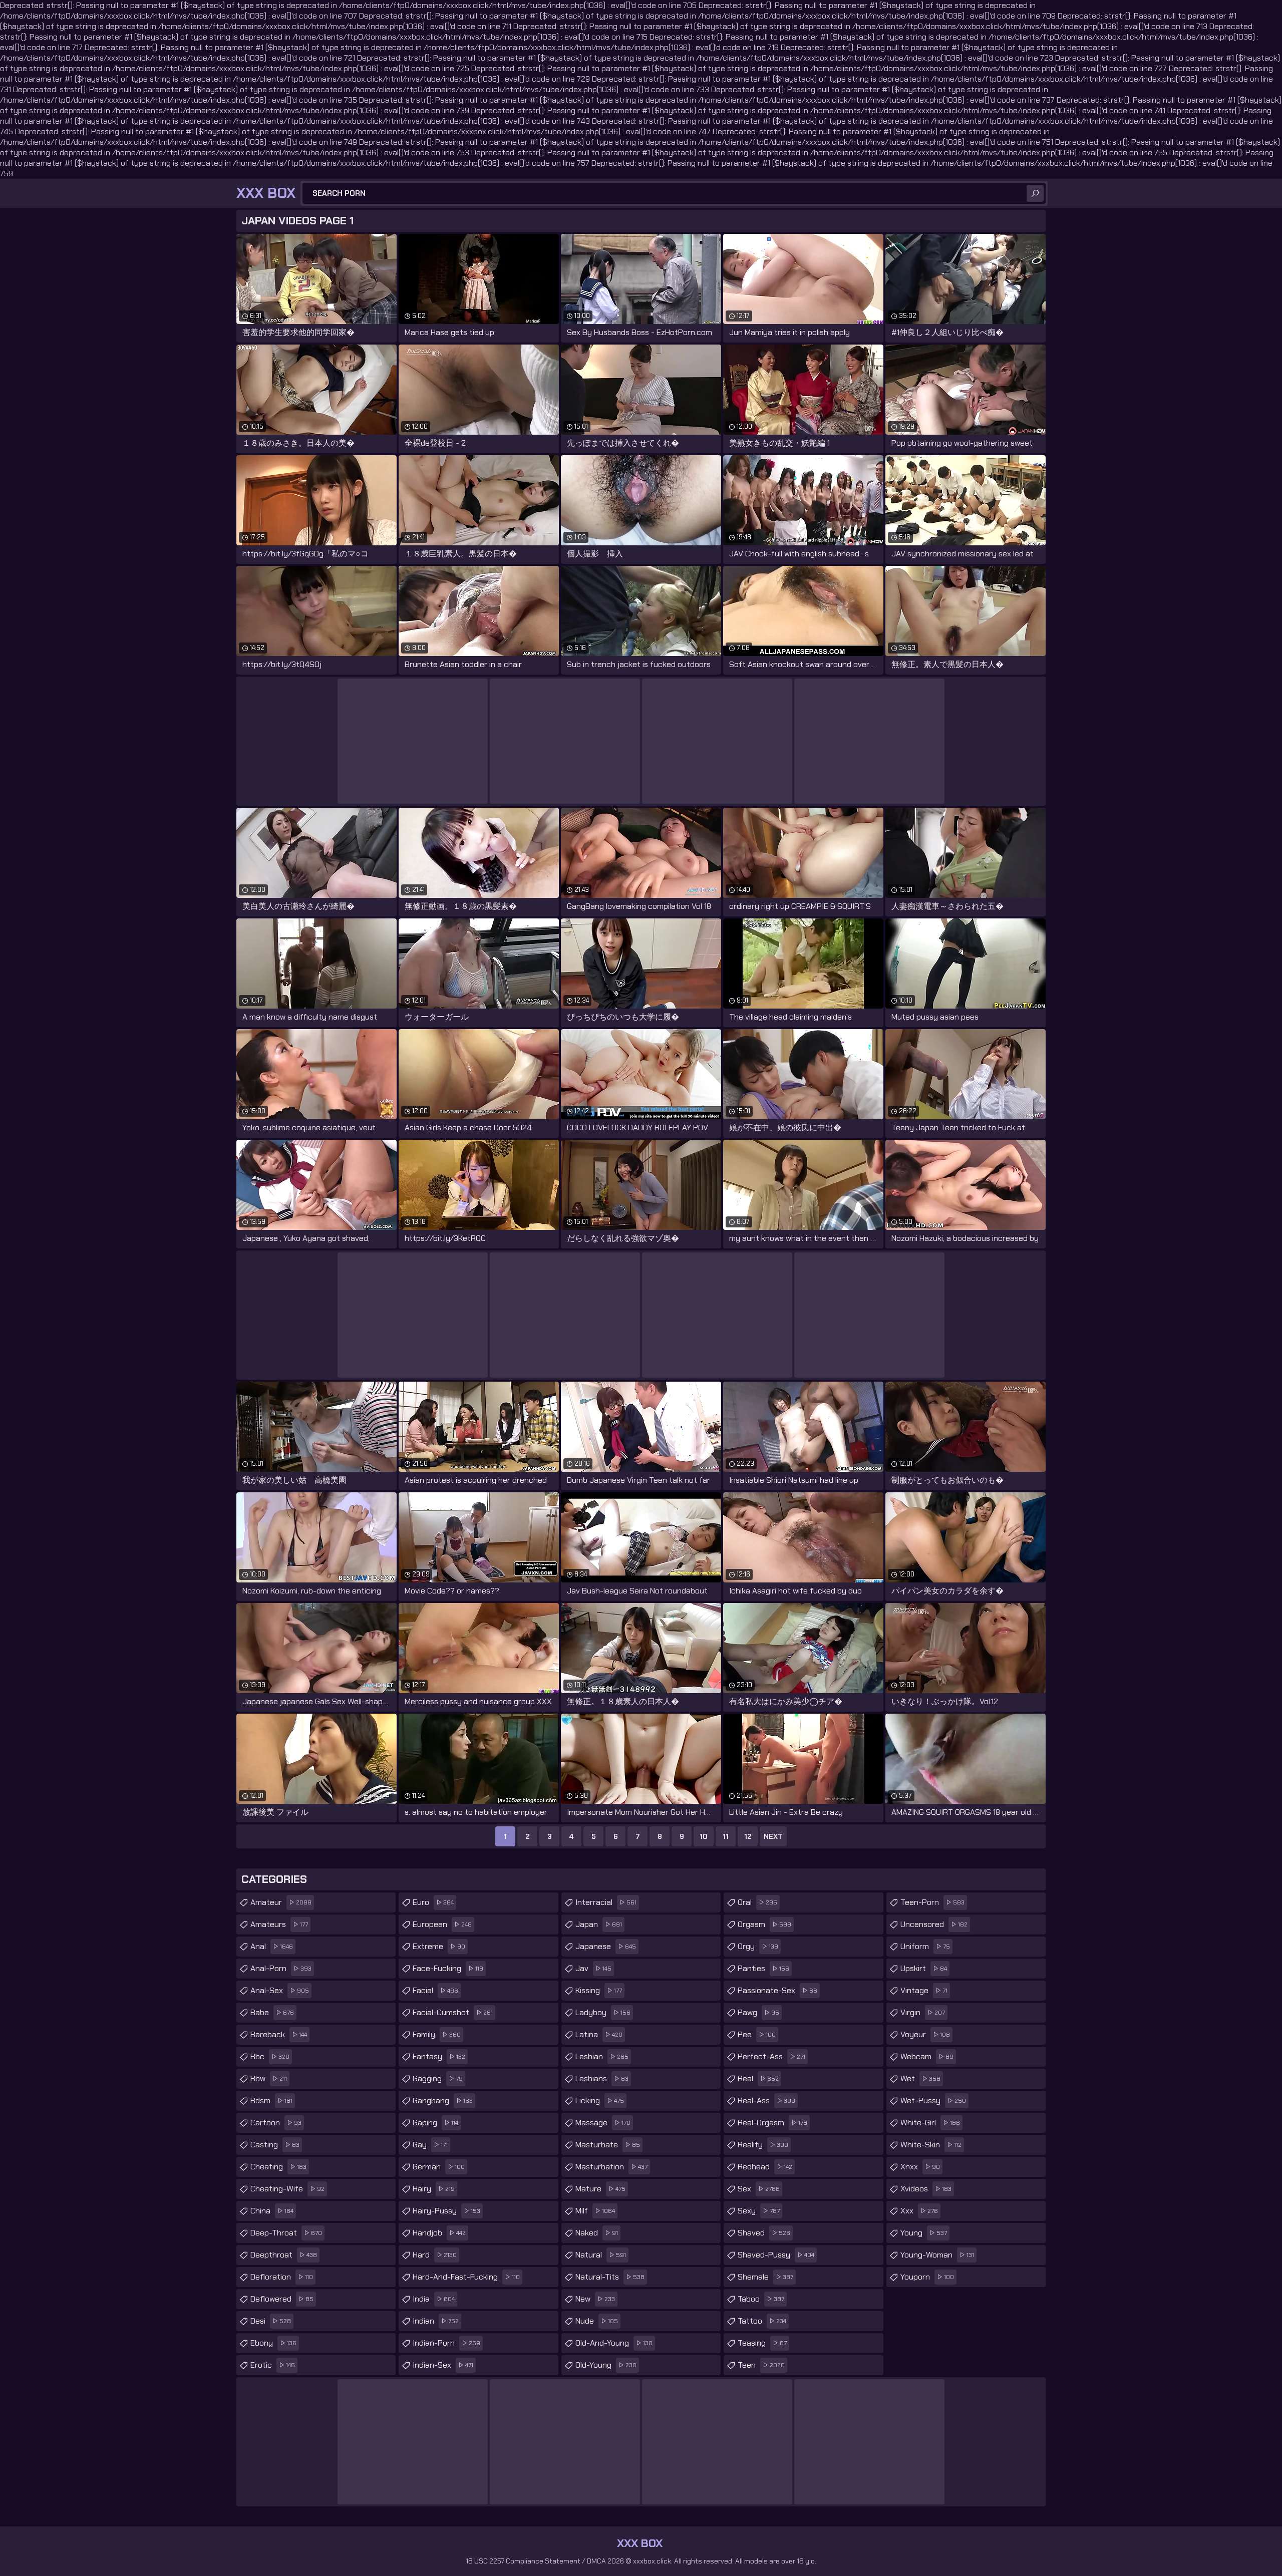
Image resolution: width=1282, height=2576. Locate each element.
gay (430, 2145)
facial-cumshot (453, 2012)
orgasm (764, 1924)
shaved (764, 2233)
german (439, 2167)
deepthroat (284, 2255)
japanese (606, 1946)
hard (435, 2255)
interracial (606, 1902)
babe (272, 2012)
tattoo (762, 2321)
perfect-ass (771, 2056)
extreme (439, 1946)
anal (272, 1946)
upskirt (924, 1968)
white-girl (930, 2123)
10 (704, 1836)
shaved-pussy (776, 2255)
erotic (273, 2365)
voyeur (925, 2034)
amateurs (279, 1924)
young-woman (937, 2255)
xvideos (926, 2189)
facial (435, 1990)
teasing (762, 2343)
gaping (435, 2123)
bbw (269, 2078)
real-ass (766, 2101)
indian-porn (446, 2343)
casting (275, 2145)
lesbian (602, 2056)
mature (600, 2189)
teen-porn (932, 1902)
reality (763, 2145)
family (437, 2034)
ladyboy (603, 2012)
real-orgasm (772, 2123)
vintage (924, 1990)
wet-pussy (933, 2101)
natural (601, 2255)
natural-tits (610, 2277)
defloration (282, 2277)
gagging (438, 2078)
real (758, 2078)
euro (433, 1902)
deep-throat (286, 2233)
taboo (761, 2299)
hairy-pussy (446, 2211)
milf (595, 2211)
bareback (279, 2034)
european (442, 1924)
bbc (270, 2056)
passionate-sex (777, 1990)
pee (757, 2034)
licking (600, 2101)
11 (726, 1836)
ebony (273, 2343)
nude (597, 2321)
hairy (434, 2189)
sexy (759, 2211)
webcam (927, 2056)
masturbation (611, 2167)
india (434, 2299)
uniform (925, 1946)
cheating (278, 2167)
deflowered (282, 2299)
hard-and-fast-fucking (466, 2277)
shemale (765, 2277)
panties (763, 1968)
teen (761, 2365)
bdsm (271, 2101)
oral (757, 1902)
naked (597, 2233)
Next (773, 1836)
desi (271, 2321)
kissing (599, 1990)
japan (599, 1924)
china (272, 2211)
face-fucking (448, 1968)
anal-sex (280, 1990)
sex (759, 2189)
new (595, 2299)
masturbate (608, 2145)
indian (436, 2321)
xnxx (920, 2167)
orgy (758, 1946)
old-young (606, 2365)
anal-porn (281, 1968)
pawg (758, 2012)
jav (593, 1968)
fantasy (439, 2056)
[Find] (1035, 193)
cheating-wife (287, 2189)
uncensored (934, 1924)
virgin (923, 2012)
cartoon (276, 2123)
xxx (919, 2211)
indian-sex (443, 2365)
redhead (765, 2167)
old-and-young (614, 2343)
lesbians (602, 2078)
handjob (439, 2233)
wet (920, 2078)
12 (748, 1836)
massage (603, 2123)
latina (599, 2034)
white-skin (931, 2145)
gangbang (443, 2101)
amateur (281, 1902)
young (924, 2233)
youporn (927, 2277)
